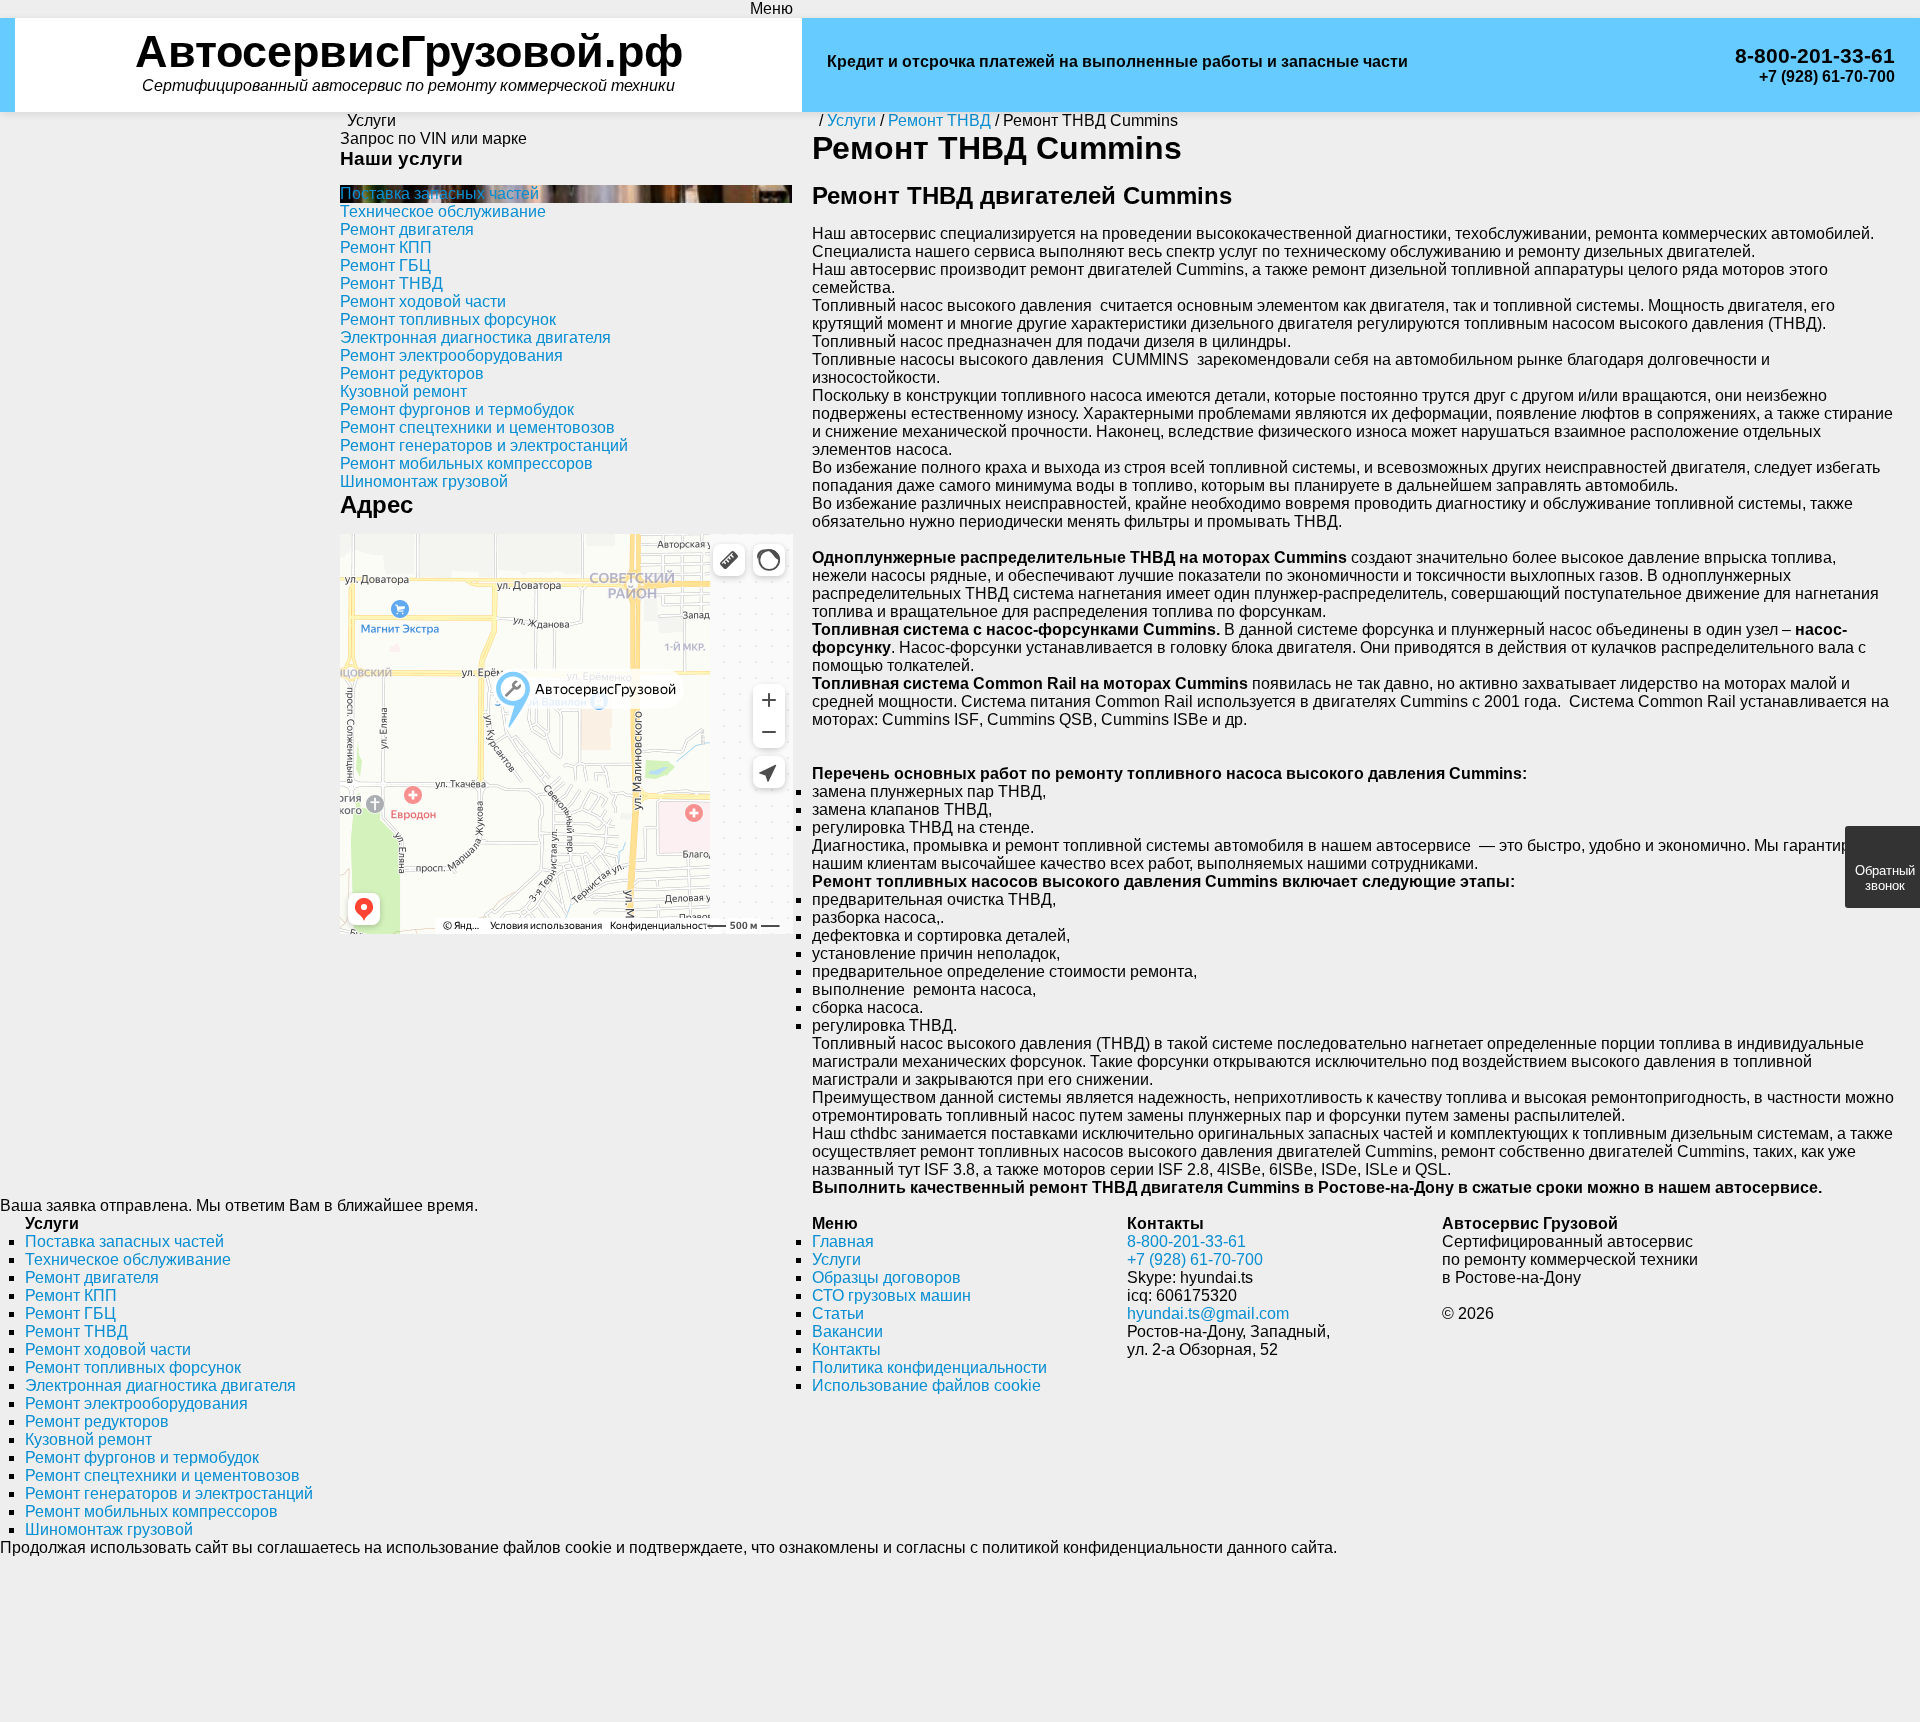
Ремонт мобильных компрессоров (466, 438)
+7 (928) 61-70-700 (1827, 63)
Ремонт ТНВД (391, 258)
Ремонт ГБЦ (385, 240)
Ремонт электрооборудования (451, 330)
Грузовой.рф (408, 38)
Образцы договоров (886, 1252)
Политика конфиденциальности (929, 1342)
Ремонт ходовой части (423, 276)
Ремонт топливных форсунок (448, 294)
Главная (843, 1216)
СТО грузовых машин (891, 1270)
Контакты (846, 1324)
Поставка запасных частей (439, 168)
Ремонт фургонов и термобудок (457, 384)
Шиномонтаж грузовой (424, 456)
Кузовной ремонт (403, 366)
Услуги (836, 1234)
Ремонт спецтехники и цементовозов (477, 402)
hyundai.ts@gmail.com (1208, 1288)
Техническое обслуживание (443, 186)
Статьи (838, 1288)
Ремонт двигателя (407, 204)
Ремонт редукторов (412, 348)
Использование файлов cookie (926, 1360)
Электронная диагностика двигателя (475, 312)
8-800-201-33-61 (1822, 43)
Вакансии (847, 1306)
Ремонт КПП (386, 222)
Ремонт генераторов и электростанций (484, 420)
